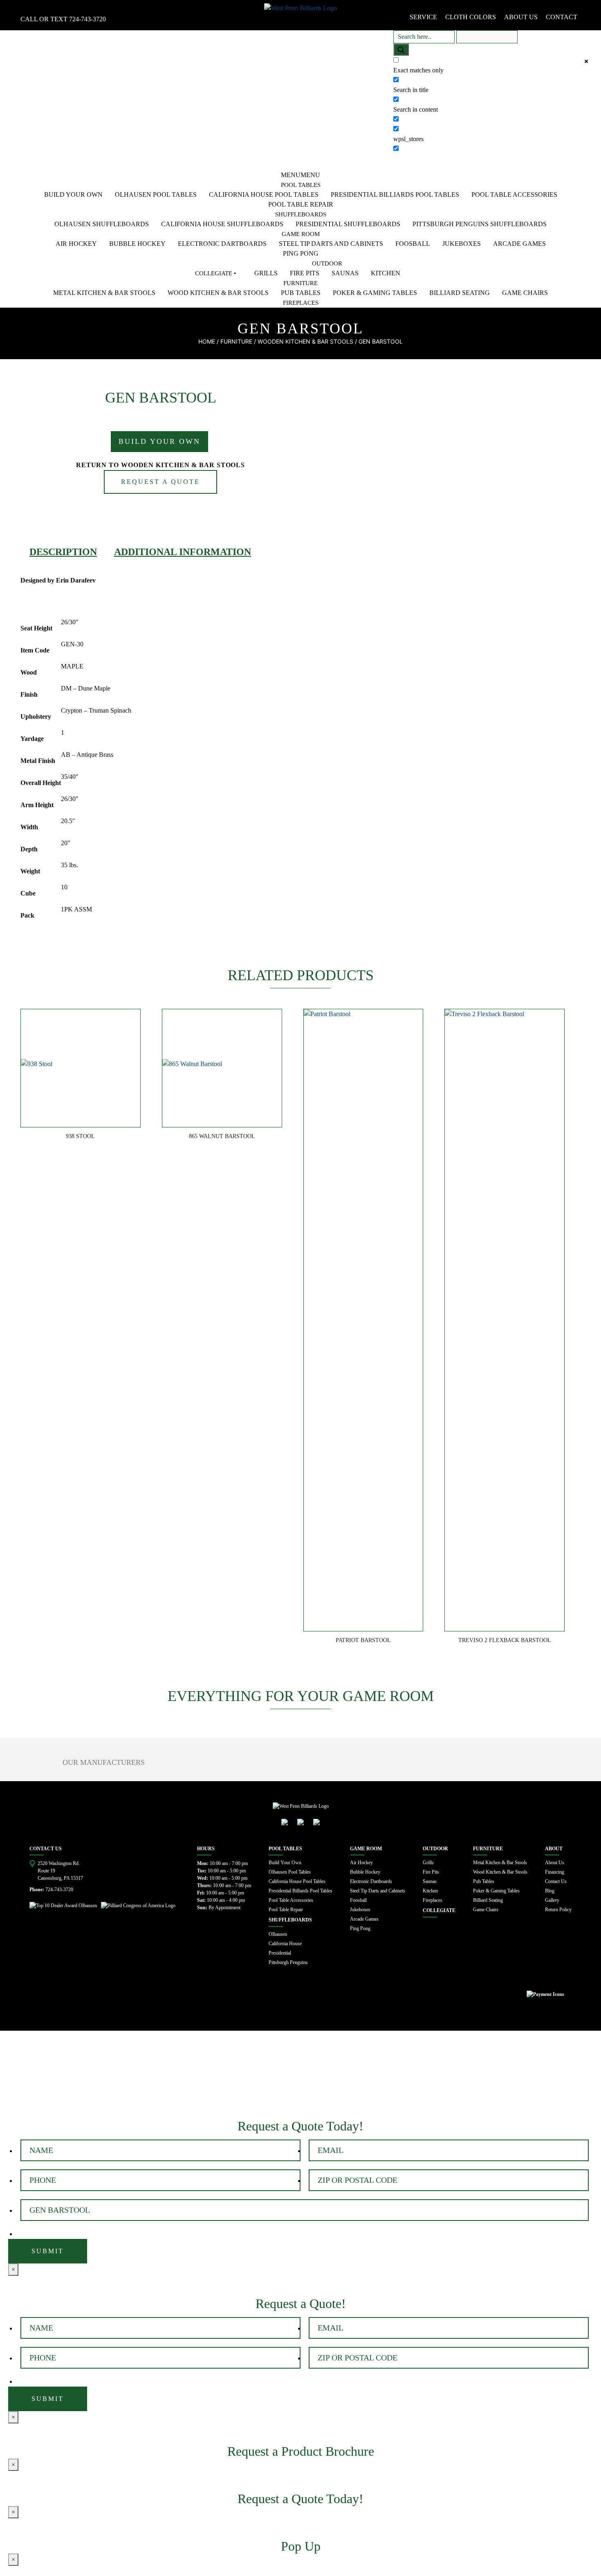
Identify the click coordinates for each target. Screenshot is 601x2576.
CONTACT (562, 17)
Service (423, 17)
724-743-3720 (87, 19)
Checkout (144, 2076)
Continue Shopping (84, 2076)
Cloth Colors (471, 17)
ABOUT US (521, 17)
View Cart (24, 2076)
